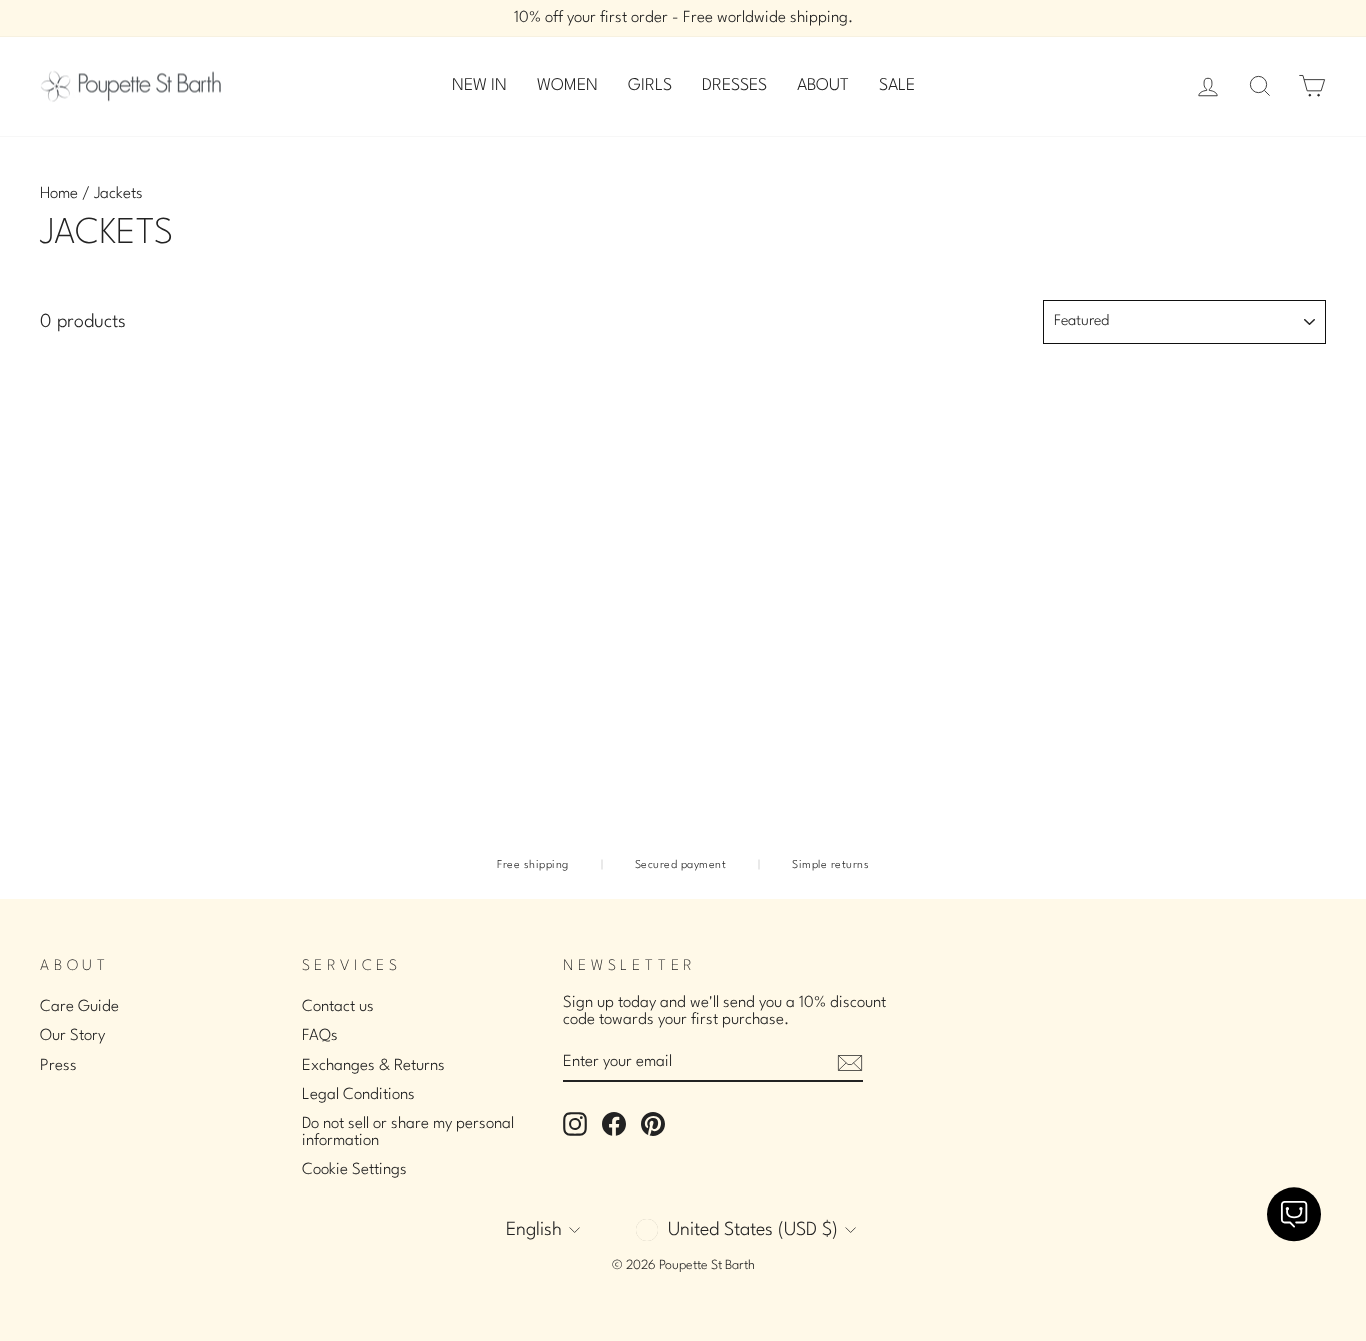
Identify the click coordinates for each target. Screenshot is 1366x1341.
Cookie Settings (354, 1170)
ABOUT (823, 85)
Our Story (72, 1036)
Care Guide (79, 1007)
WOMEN (567, 85)
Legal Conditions (358, 1095)
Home (59, 194)
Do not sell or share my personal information (408, 1132)
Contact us (338, 1007)
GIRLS (650, 85)
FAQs (320, 1036)
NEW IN (479, 85)
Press (58, 1066)
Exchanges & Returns (373, 1066)
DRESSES (734, 85)
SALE (897, 85)
